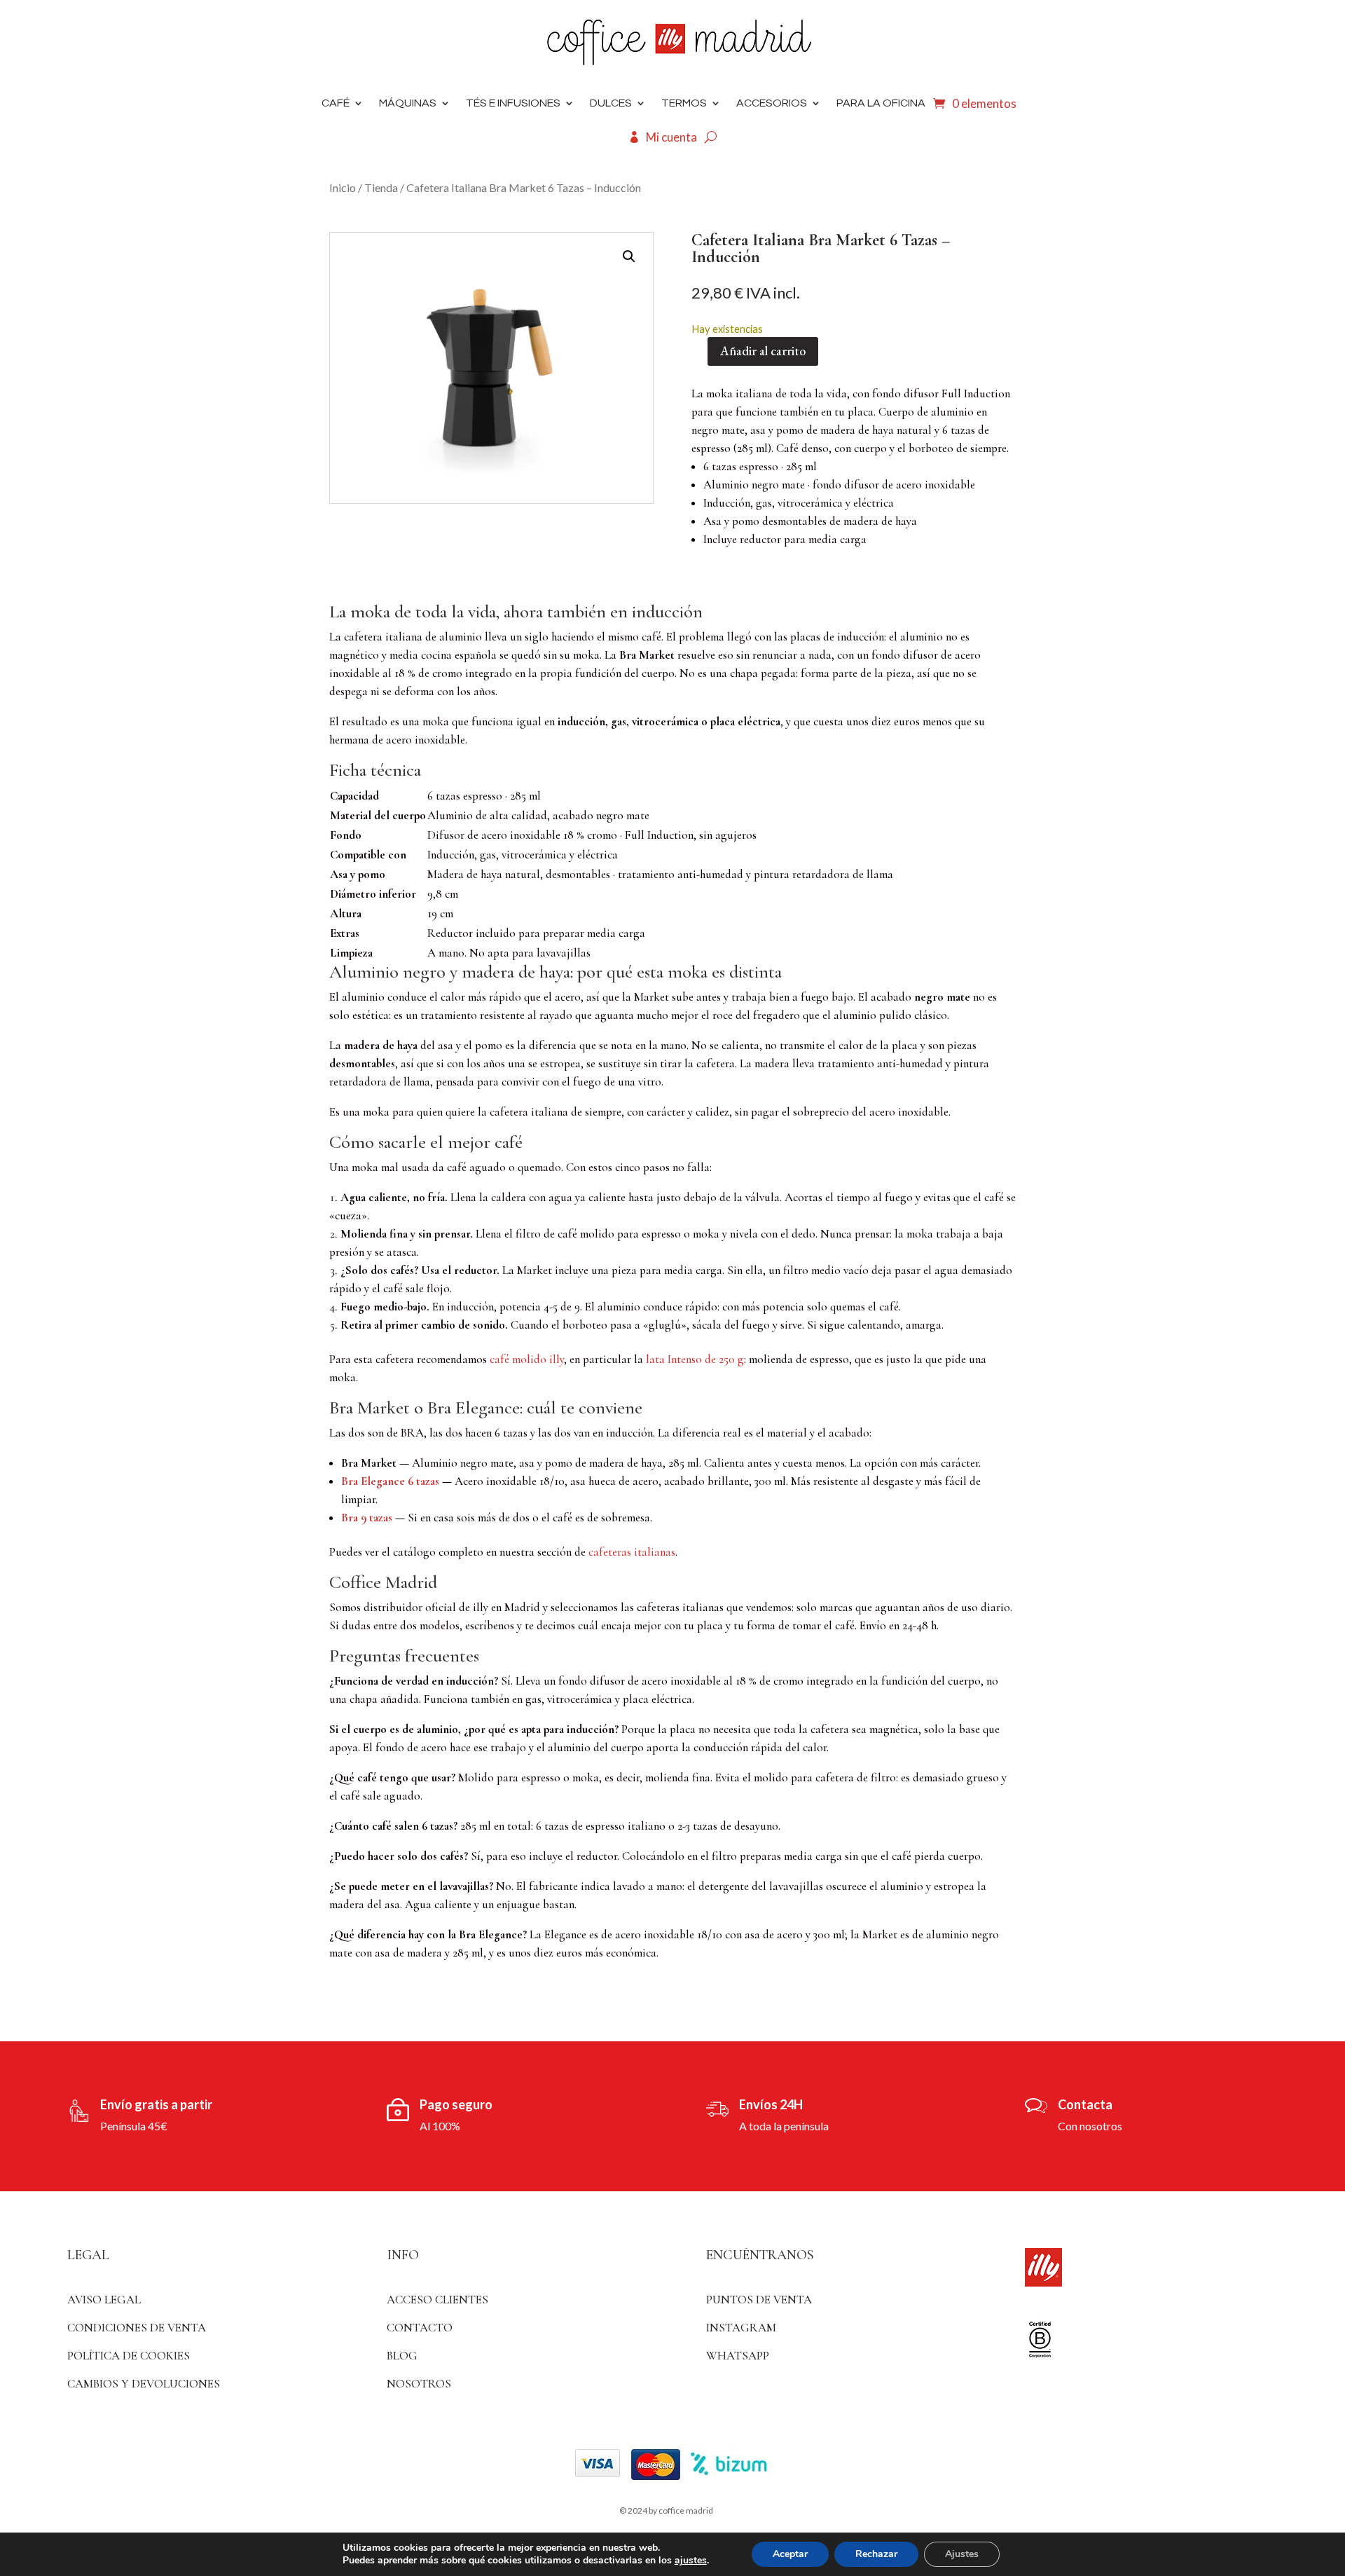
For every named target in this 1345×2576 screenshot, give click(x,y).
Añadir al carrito (763, 351)
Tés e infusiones (513, 103)
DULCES (611, 103)
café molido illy (527, 1359)
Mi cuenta (671, 137)
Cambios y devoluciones (144, 2384)
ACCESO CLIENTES (437, 2300)
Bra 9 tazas (367, 1517)
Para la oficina (881, 103)
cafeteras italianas (632, 1552)
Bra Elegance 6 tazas (390, 1481)
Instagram (741, 2328)
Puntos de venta (759, 2300)
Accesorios (772, 103)
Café (336, 103)
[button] (629, 256)
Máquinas (408, 103)
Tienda (381, 187)
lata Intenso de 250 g (695, 1359)
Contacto (420, 2328)
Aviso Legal (104, 2300)
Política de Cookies (129, 2356)
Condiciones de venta (137, 2328)
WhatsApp (738, 2356)
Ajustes (962, 2554)
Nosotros (419, 2384)
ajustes (691, 2561)
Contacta (1085, 2104)
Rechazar (876, 2554)
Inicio (343, 187)
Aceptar (790, 2554)
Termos (684, 103)
